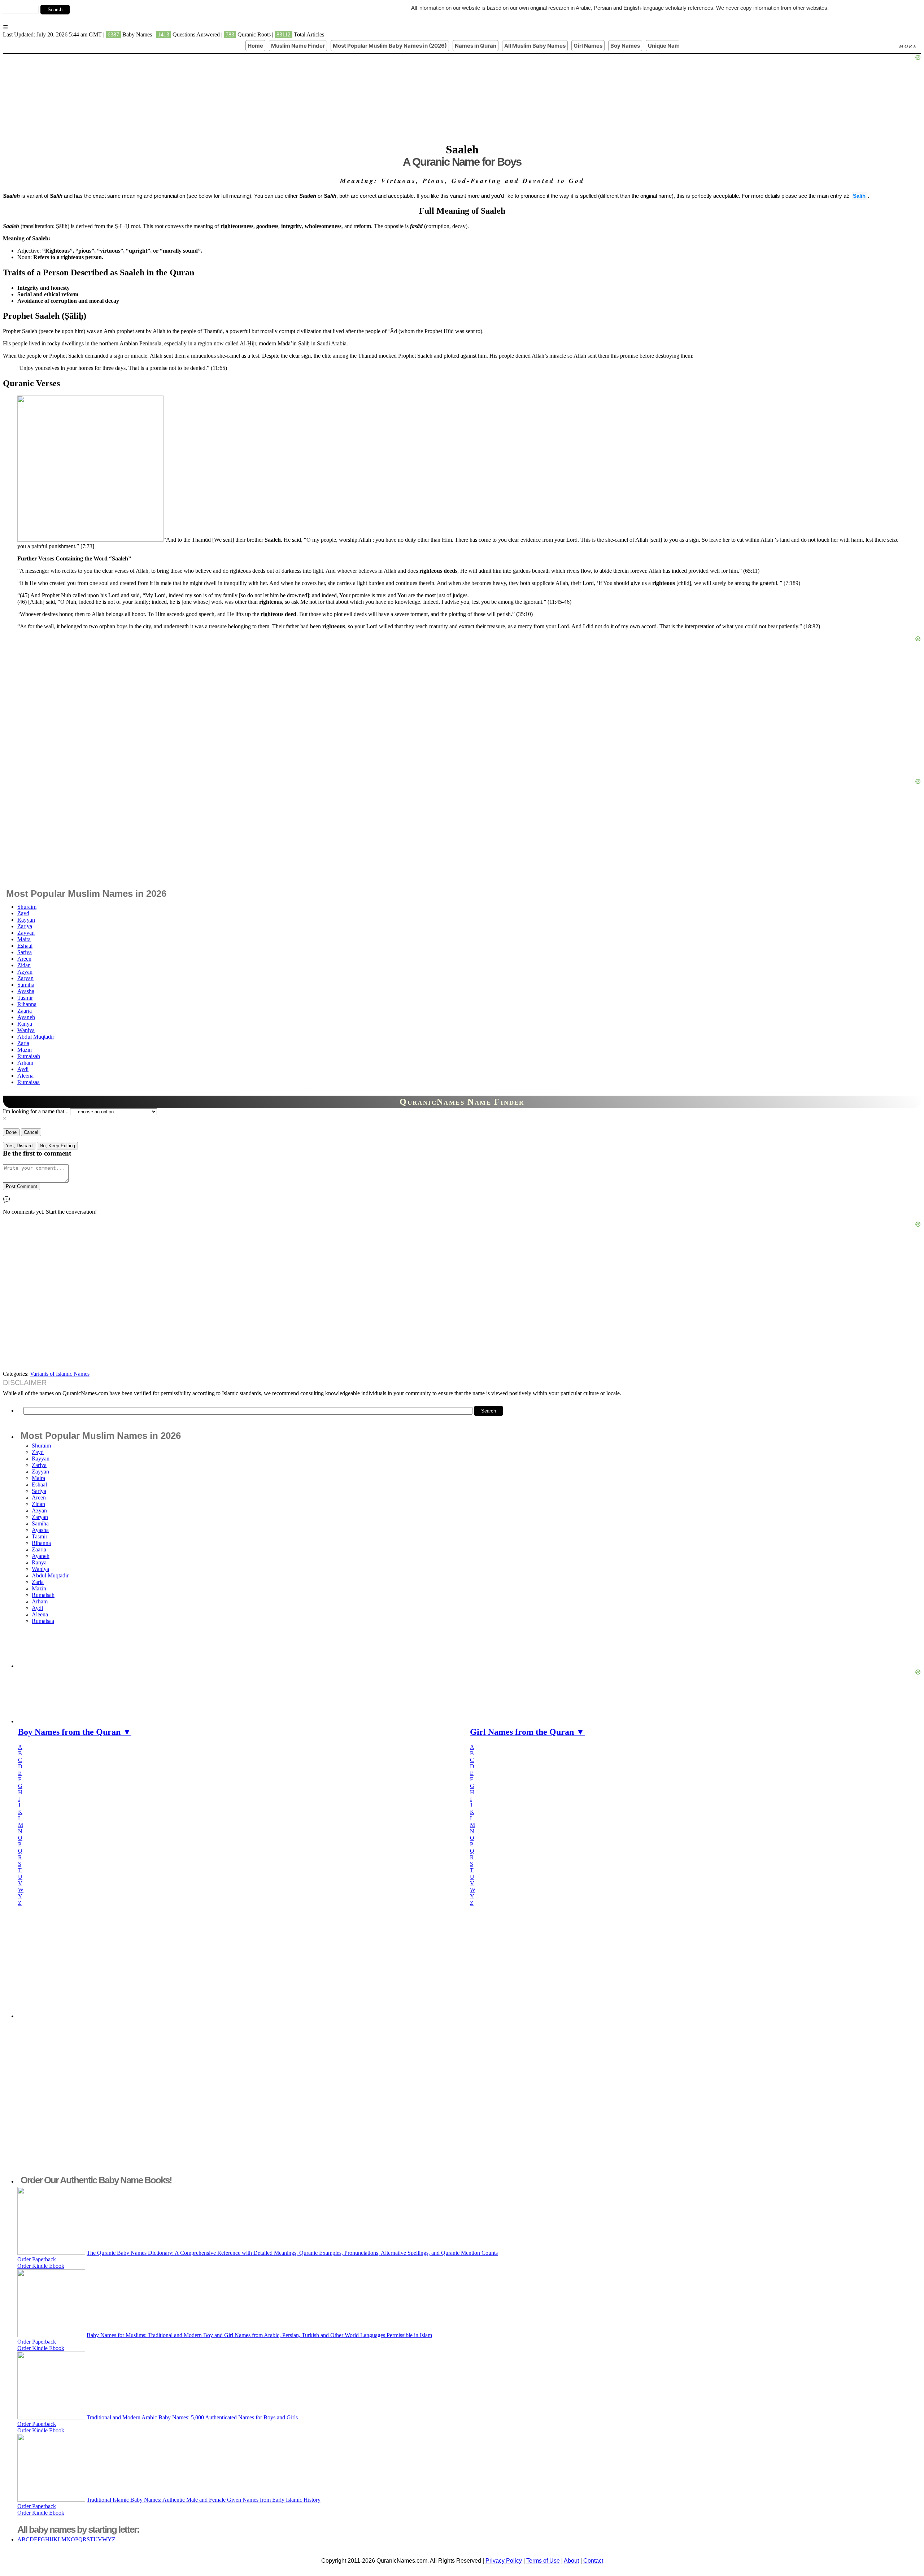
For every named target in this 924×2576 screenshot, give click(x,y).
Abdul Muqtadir (36, 1037)
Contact (593, 2561)
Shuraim (27, 907)
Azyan (25, 972)
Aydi (23, 1069)
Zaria (23, 1043)
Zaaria (25, 1011)
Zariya (25, 926)
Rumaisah (29, 1056)
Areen (24, 959)
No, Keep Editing (57, 1146)
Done (11, 1132)
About (571, 2561)
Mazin (25, 1050)
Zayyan (26, 933)
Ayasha (26, 991)
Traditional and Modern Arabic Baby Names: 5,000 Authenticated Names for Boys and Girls (192, 2417)
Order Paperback (37, 2259)
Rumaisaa (29, 1082)
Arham (25, 1063)
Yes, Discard (19, 1146)
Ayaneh (26, 1017)
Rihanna (27, 1004)
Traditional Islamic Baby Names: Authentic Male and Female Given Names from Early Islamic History (204, 2500)
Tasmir (25, 998)
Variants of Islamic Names (60, 1374)
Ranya (25, 1024)
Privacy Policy (504, 2561)
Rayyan (26, 920)
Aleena (25, 1076)
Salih (859, 196)
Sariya (25, 952)
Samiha (26, 985)
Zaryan (25, 978)
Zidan (24, 965)
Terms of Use (543, 2561)
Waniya (26, 1030)
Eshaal (25, 946)
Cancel (31, 1132)
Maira (24, 939)
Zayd (23, 913)
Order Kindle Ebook (41, 2266)
